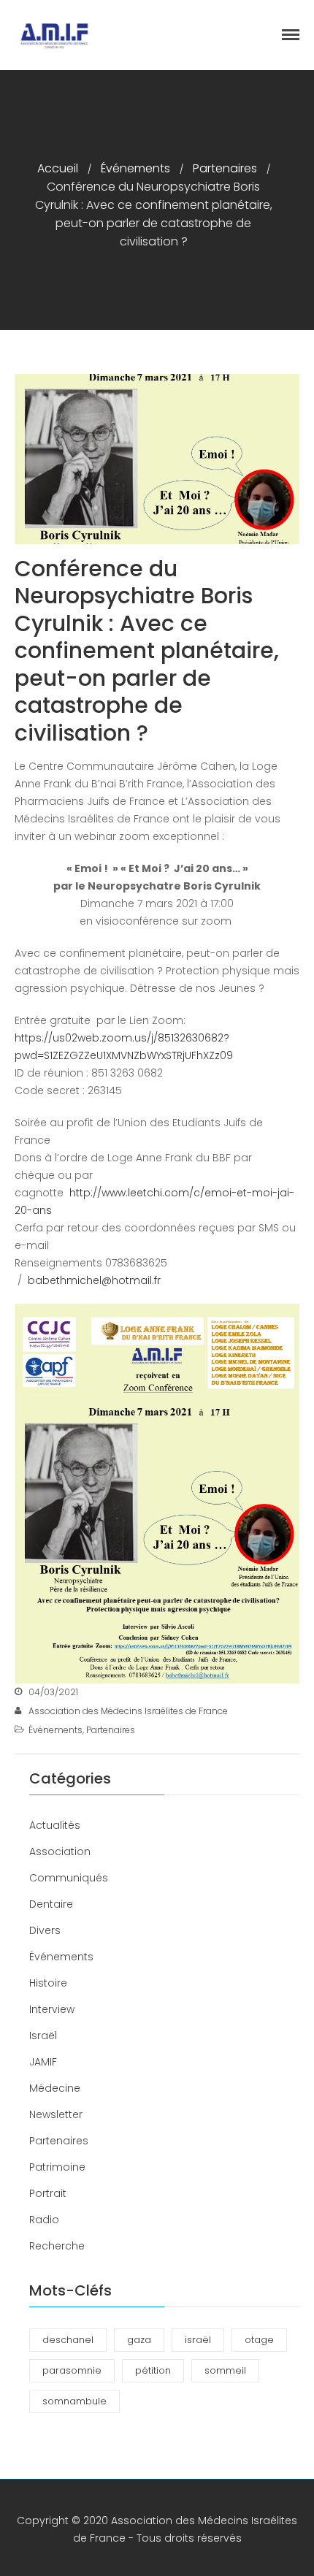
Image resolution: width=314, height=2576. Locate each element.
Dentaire (51, 1904)
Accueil (58, 168)
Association (60, 1851)
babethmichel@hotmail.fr (94, 1280)
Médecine (55, 2088)
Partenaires (225, 168)
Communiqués (69, 1878)
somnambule (74, 2401)
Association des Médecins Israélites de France (128, 1711)
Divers (45, 1930)
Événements (135, 168)
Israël (43, 2036)
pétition (153, 2370)
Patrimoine (57, 2167)
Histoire (48, 1983)
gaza (139, 2340)
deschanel (68, 2340)
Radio (44, 2220)
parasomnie (72, 2370)
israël (198, 2340)
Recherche (57, 2246)
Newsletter (56, 2114)
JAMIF (43, 2062)
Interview (52, 2009)
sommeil (225, 2370)
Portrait (48, 2193)
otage (259, 2340)
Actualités (55, 1825)
